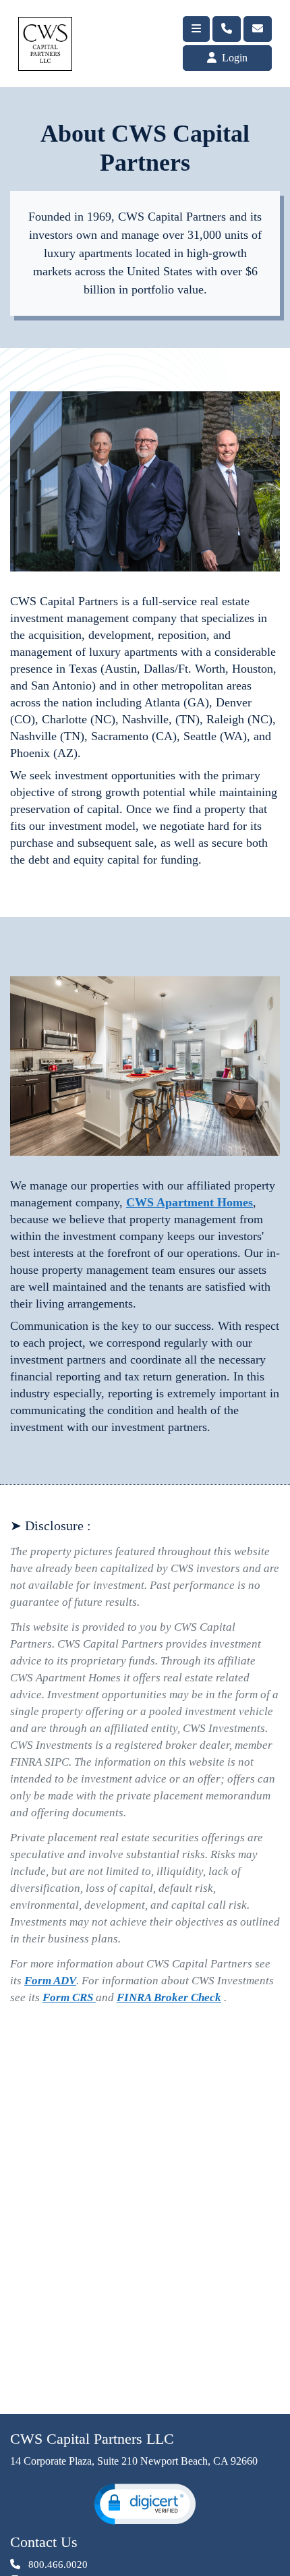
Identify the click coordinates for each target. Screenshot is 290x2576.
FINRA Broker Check (169, 1997)
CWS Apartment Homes (190, 1202)
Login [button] (233, 58)
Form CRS (69, 1997)
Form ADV (50, 1981)
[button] (145, 2504)
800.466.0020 (57, 2565)
